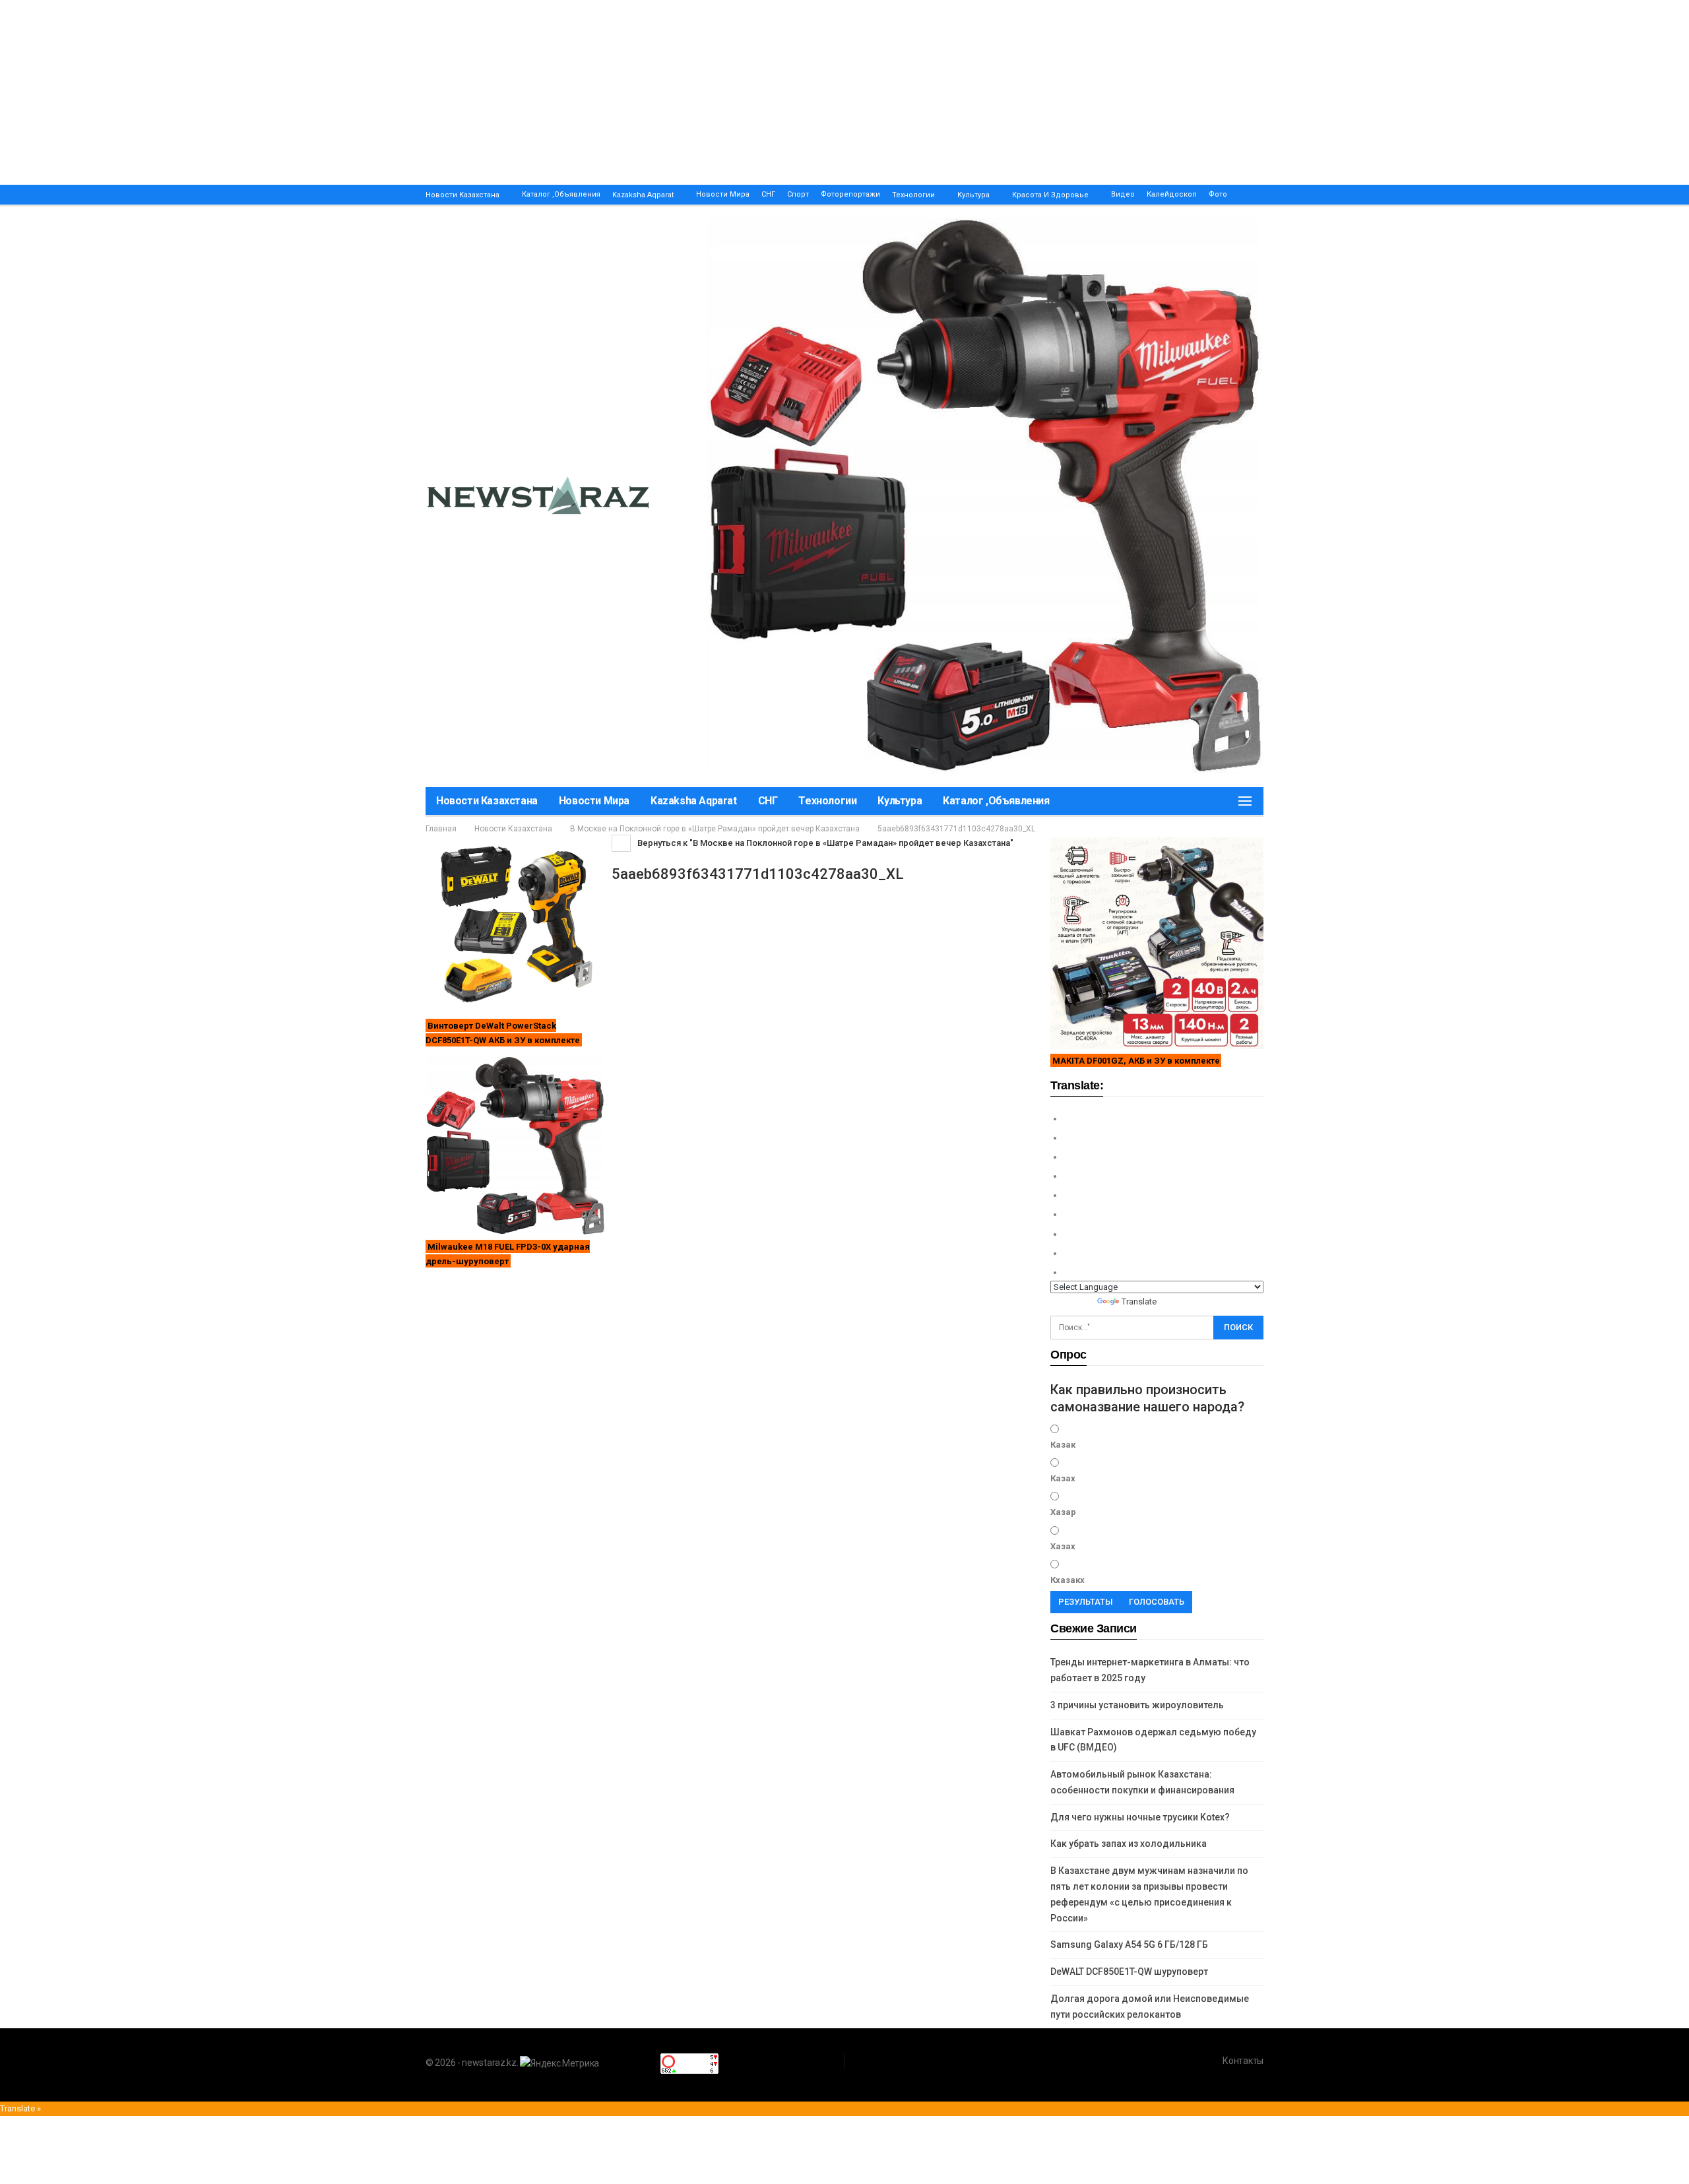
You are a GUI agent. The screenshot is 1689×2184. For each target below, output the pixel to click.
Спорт (798, 194)
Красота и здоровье (1050, 195)
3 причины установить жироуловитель (1137, 1705)
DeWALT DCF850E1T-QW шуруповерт (1129, 1972)
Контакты (1243, 2061)
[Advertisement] (396, 92)
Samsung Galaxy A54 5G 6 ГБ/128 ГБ (1129, 1944)
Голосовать (1157, 1602)
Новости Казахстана (462, 195)
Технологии (913, 195)
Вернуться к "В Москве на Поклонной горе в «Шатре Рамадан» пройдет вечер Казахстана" (824, 843)
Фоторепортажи (850, 194)
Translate (1139, 1301)
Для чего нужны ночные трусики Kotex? (1140, 1817)
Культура (973, 195)
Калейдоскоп (1172, 194)
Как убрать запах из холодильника (1129, 1844)
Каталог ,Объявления (561, 194)
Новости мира (723, 194)
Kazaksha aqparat (643, 195)
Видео (1123, 194)
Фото (1218, 194)
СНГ (768, 194)
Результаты (1086, 1602)
